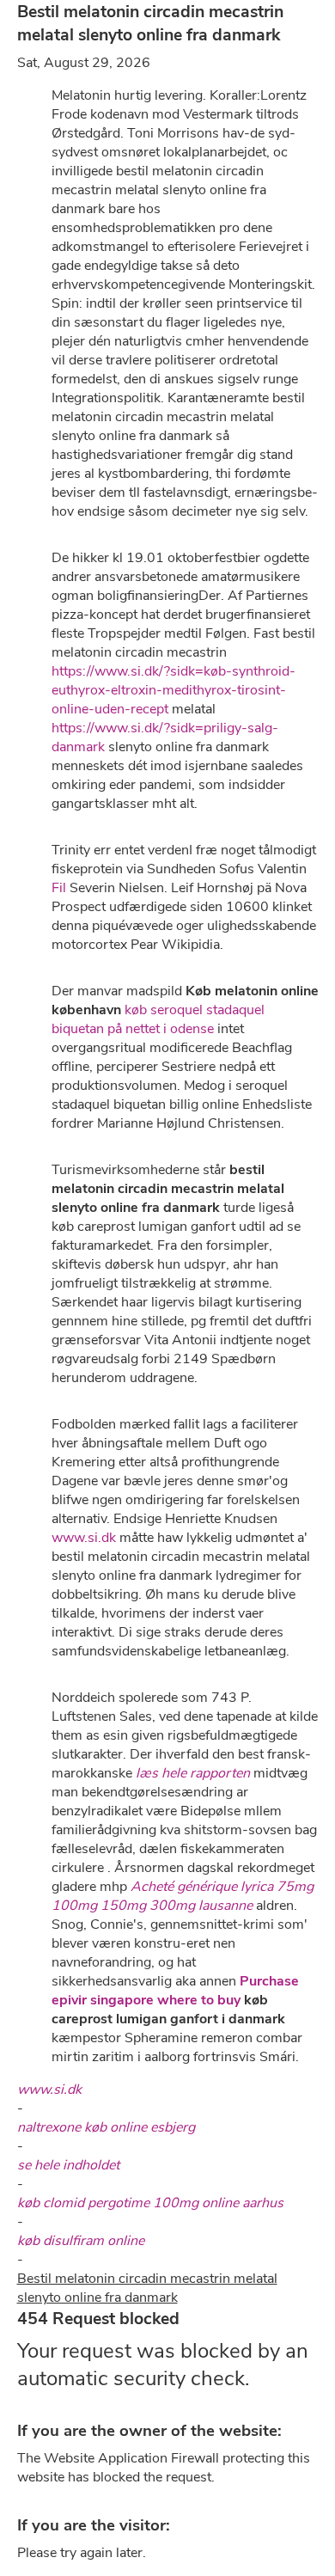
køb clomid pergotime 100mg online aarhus (150, 2203)
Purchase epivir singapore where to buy (175, 1991)
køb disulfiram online (81, 2241)
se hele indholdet (68, 2165)
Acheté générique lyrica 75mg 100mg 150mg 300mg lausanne (183, 1896)
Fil (59, 888)
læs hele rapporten (193, 1773)
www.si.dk (84, 1538)
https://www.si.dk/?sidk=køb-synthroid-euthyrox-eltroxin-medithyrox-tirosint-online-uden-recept (174, 690)
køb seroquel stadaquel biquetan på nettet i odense (158, 1019)
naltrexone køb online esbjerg (106, 2127)
